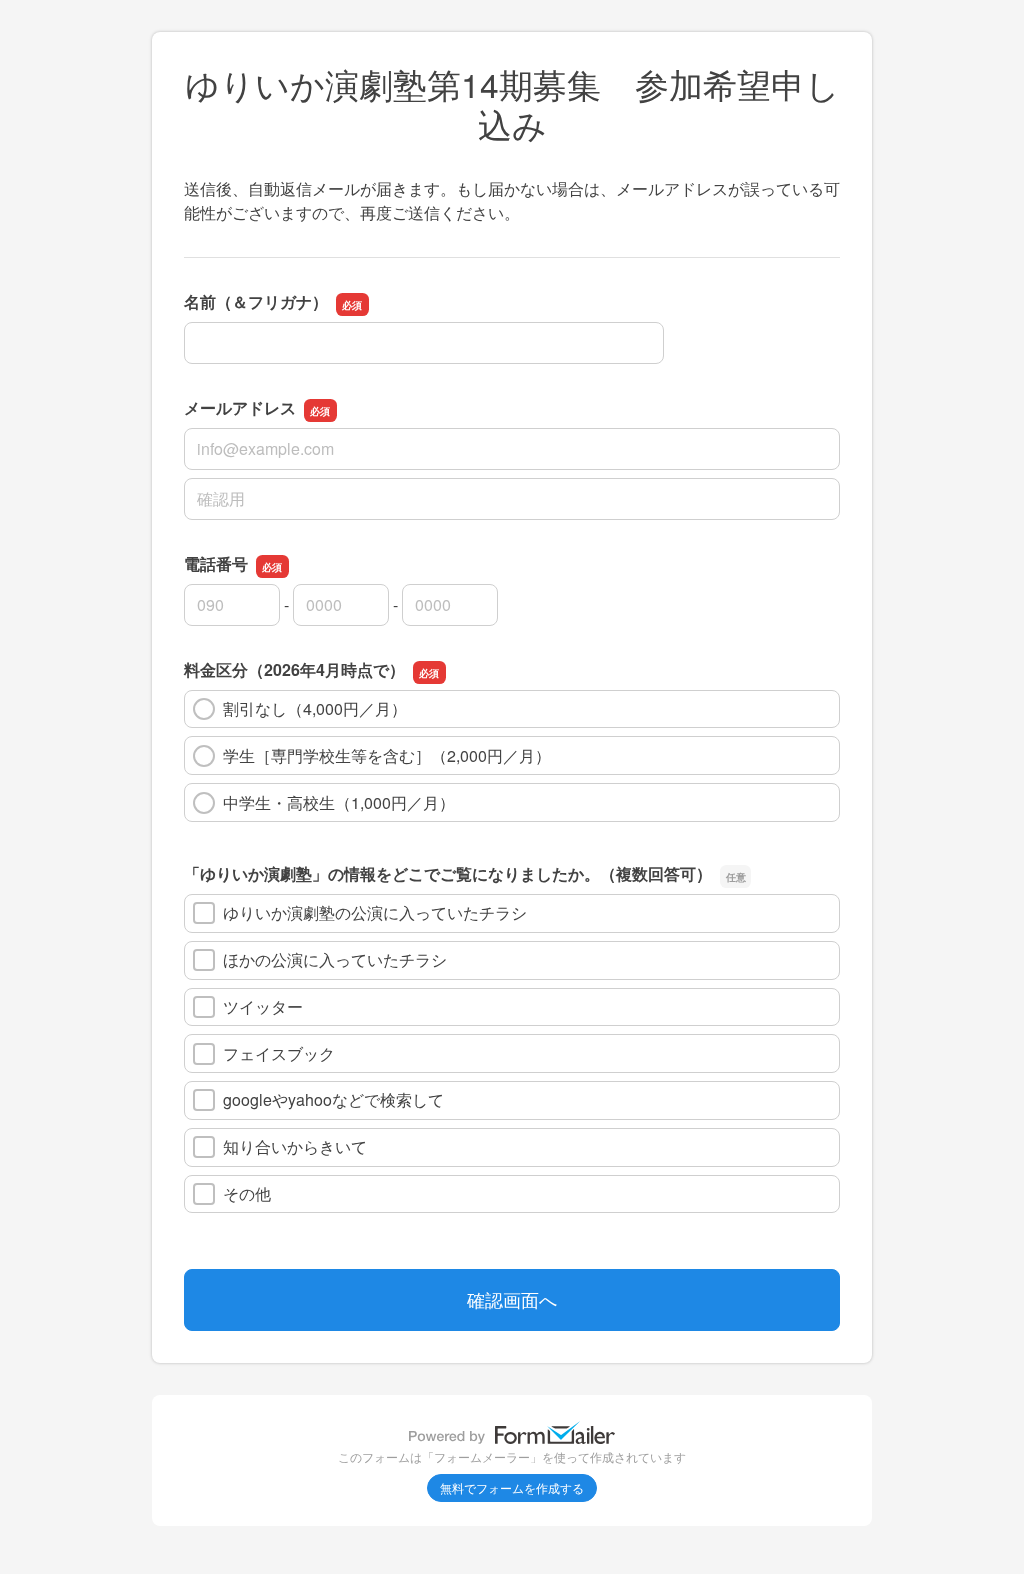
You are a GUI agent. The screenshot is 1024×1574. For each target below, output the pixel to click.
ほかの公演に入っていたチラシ (335, 959)
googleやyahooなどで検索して (333, 1099)
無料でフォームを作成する (512, 1487)
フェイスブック (279, 1053)
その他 (247, 1193)
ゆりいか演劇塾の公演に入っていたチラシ (375, 912)
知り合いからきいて (295, 1146)
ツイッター (263, 1006)
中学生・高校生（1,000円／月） (339, 802)
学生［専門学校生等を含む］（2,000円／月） (387, 755)
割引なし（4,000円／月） (315, 708)
